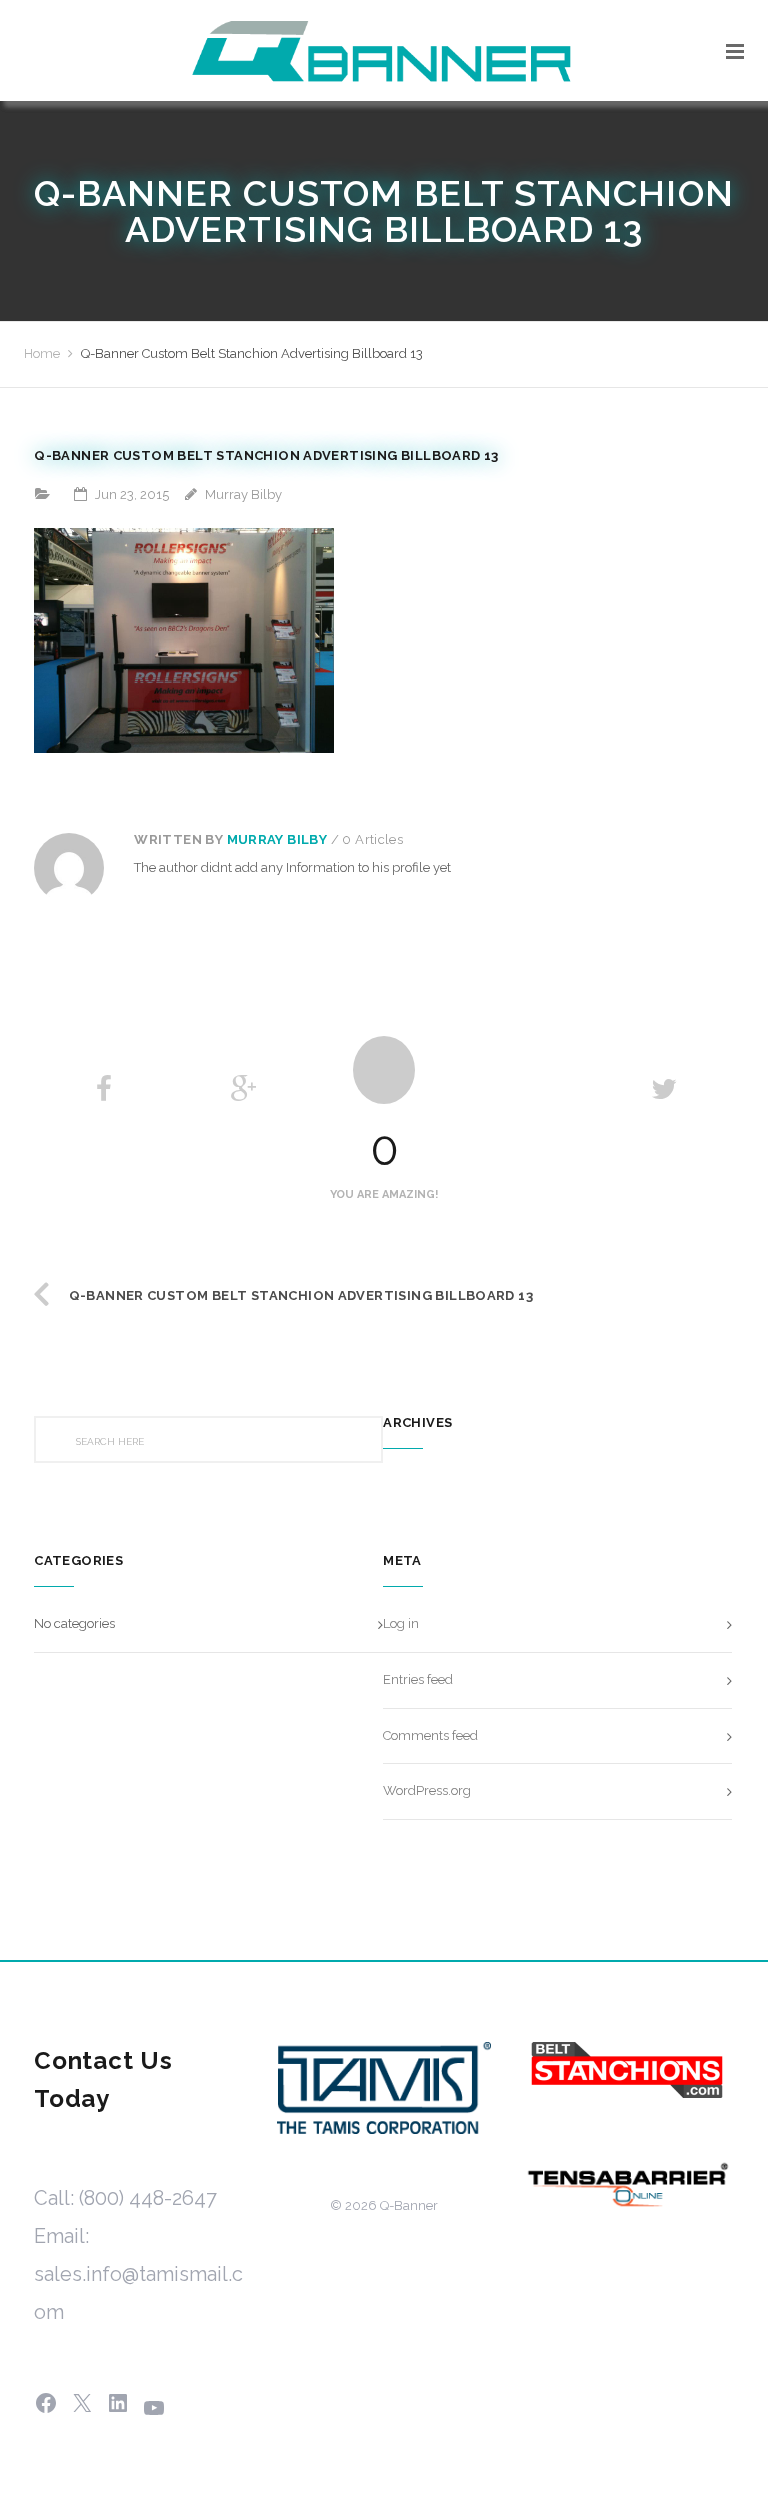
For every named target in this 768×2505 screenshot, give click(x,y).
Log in (401, 1623)
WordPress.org (427, 1790)
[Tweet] (664, 1089)
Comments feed (430, 1735)
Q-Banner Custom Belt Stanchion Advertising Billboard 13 (301, 1295)
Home (42, 353)
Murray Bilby (277, 839)
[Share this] (104, 1089)
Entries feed (418, 1679)
